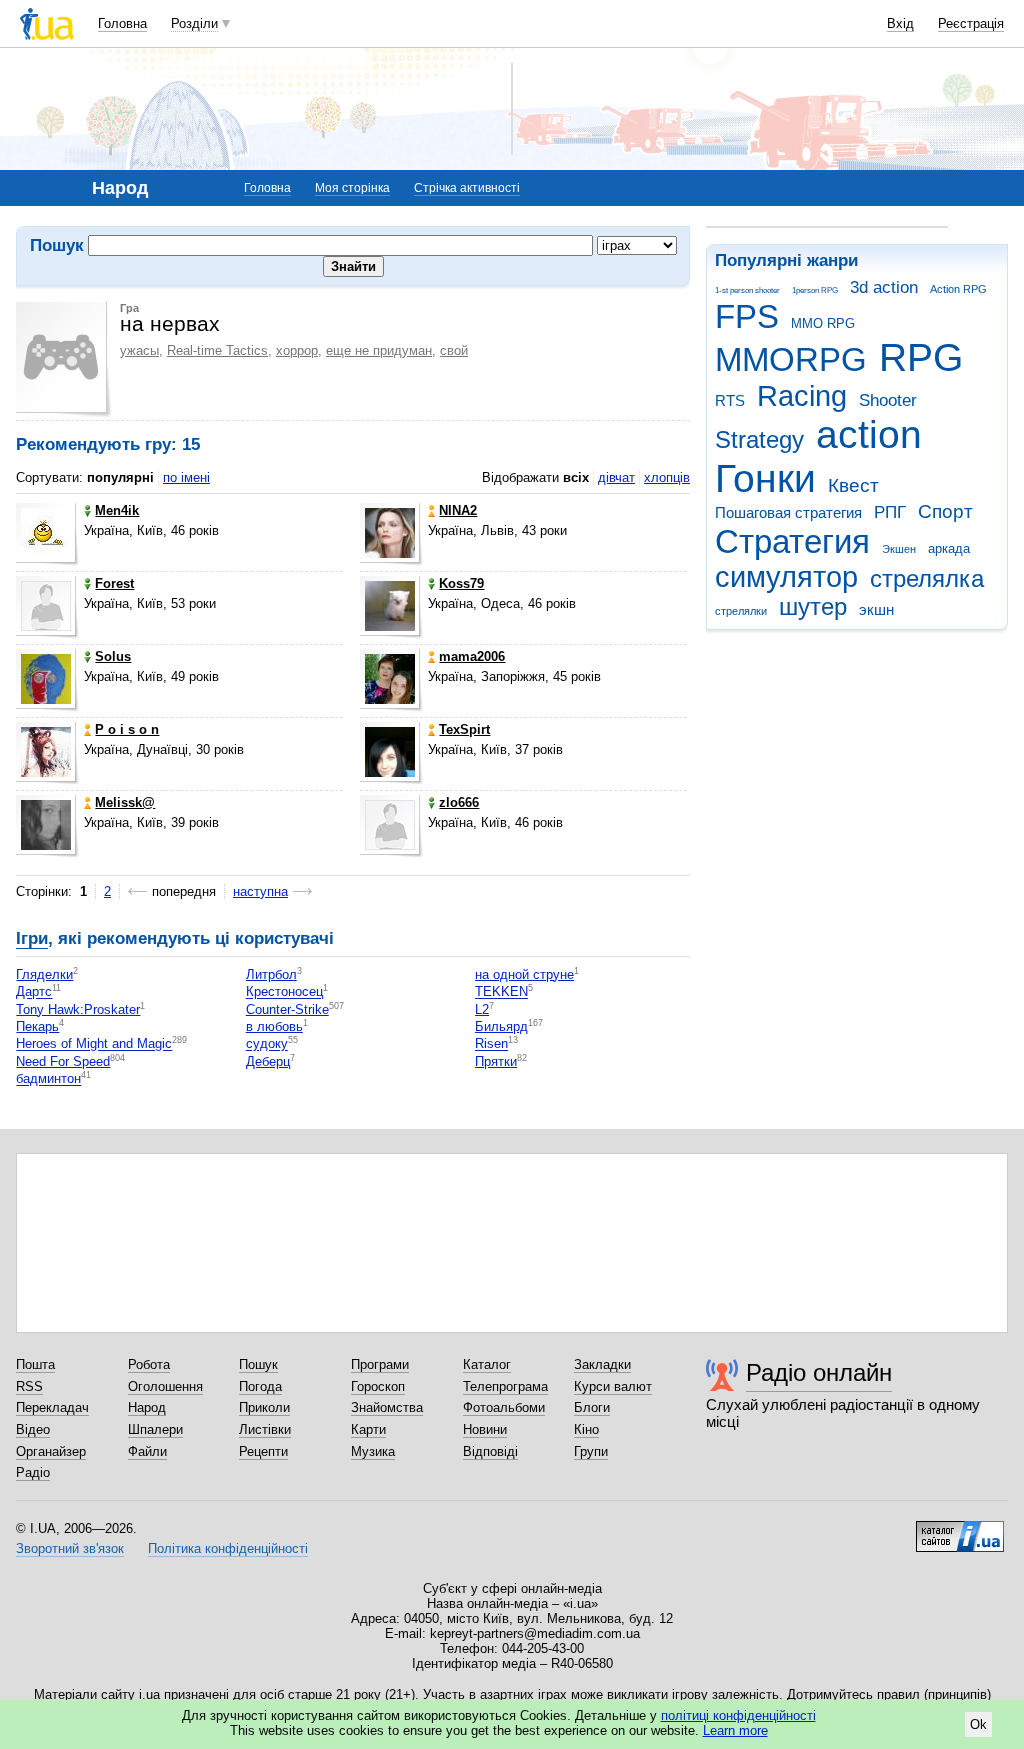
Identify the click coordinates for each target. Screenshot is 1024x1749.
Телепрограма (505, 1386)
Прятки (496, 1061)
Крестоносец (284, 992)
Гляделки (44, 974)
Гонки (765, 478)
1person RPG (815, 290)
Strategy (759, 440)
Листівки (265, 1429)
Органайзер (51, 1451)
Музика (373, 1451)
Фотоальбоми (504, 1407)
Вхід (900, 23)
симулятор (786, 577)
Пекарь (37, 1026)
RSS (29, 1386)
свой (454, 350)
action (869, 434)
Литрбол (271, 974)
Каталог (487, 1364)
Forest (114, 583)
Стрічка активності (467, 188)
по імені (186, 477)
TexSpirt (464, 729)
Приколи (264, 1407)
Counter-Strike (287, 1009)
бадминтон (48, 1079)
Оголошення (165, 1386)
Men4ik (117, 510)
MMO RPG (823, 323)
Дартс (34, 992)
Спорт (945, 511)
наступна (260, 891)
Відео (33, 1429)
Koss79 (461, 583)
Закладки (602, 1364)
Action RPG (958, 289)
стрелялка (927, 579)
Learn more (735, 1730)
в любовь (274, 1026)
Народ (147, 1407)
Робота (149, 1364)
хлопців (667, 477)
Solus (113, 656)
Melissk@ (125, 802)
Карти (368, 1429)
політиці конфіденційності (738, 1715)
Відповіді (490, 1451)
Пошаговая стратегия (788, 512)
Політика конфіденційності (228, 1548)
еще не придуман (379, 350)
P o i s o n (127, 729)
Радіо (33, 1472)
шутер (813, 607)
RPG (921, 357)
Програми (380, 1364)
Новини (485, 1429)
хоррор (297, 350)
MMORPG (791, 359)
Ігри (32, 938)
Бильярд (501, 1026)
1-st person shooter (747, 290)
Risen (491, 1044)
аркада (949, 548)
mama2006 (472, 656)
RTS (730, 400)
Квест (853, 485)
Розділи (194, 23)
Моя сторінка (352, 188)
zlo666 (459, 802)
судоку (267, 1044)
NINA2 (458, 510)
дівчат (616, 477)
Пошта (35, 1364)
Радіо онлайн (819, 1372)
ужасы (139, 350)
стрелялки (741, 611)
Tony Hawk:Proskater (78, 1009)
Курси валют (613, 1386)
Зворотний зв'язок (70, 1548)
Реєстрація (971, 23)
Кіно (586, 1429)
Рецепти (263, 1451)
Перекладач (52, 1407)
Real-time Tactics (217, 350)
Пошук (258, 1364)
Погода (260, 1386)
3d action (884, 287)
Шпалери (155, 1429)
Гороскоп (378, 1386)
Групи (591, 1451)
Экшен (899, 549)
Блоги (592, 1407)
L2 (482, 1009)
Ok (978, 1724)
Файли (147, 1451)
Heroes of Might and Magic (94, 1044)
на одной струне (524, 974)
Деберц (268, 1061)
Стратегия (792, 541)
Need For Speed (63, 1061)
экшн (876, 609)
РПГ (890, 512)
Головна (122, 23)
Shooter (888, 400)
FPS (747, 316)
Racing (802, 396)
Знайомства (387, 1407)
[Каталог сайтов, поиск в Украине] (960, 1529)
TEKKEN (501, 992)
